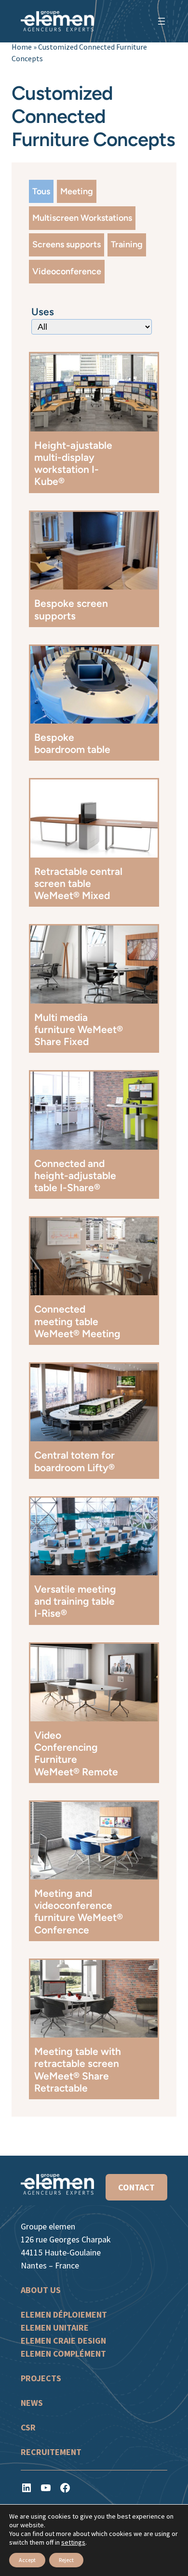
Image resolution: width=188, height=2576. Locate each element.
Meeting (77, 191)
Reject (66, 2560)
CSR (28, 2427)
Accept (27, 2560)
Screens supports (67, 244)
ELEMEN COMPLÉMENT (63, 2354)
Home (22, 47)
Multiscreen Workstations (82, 218)
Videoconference (67, 271)
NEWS (32, 2403)
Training (127, 244)
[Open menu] (161, 21)
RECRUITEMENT (51, 2452)
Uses (43, 312)
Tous (41, 191)
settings (73, 2542)
